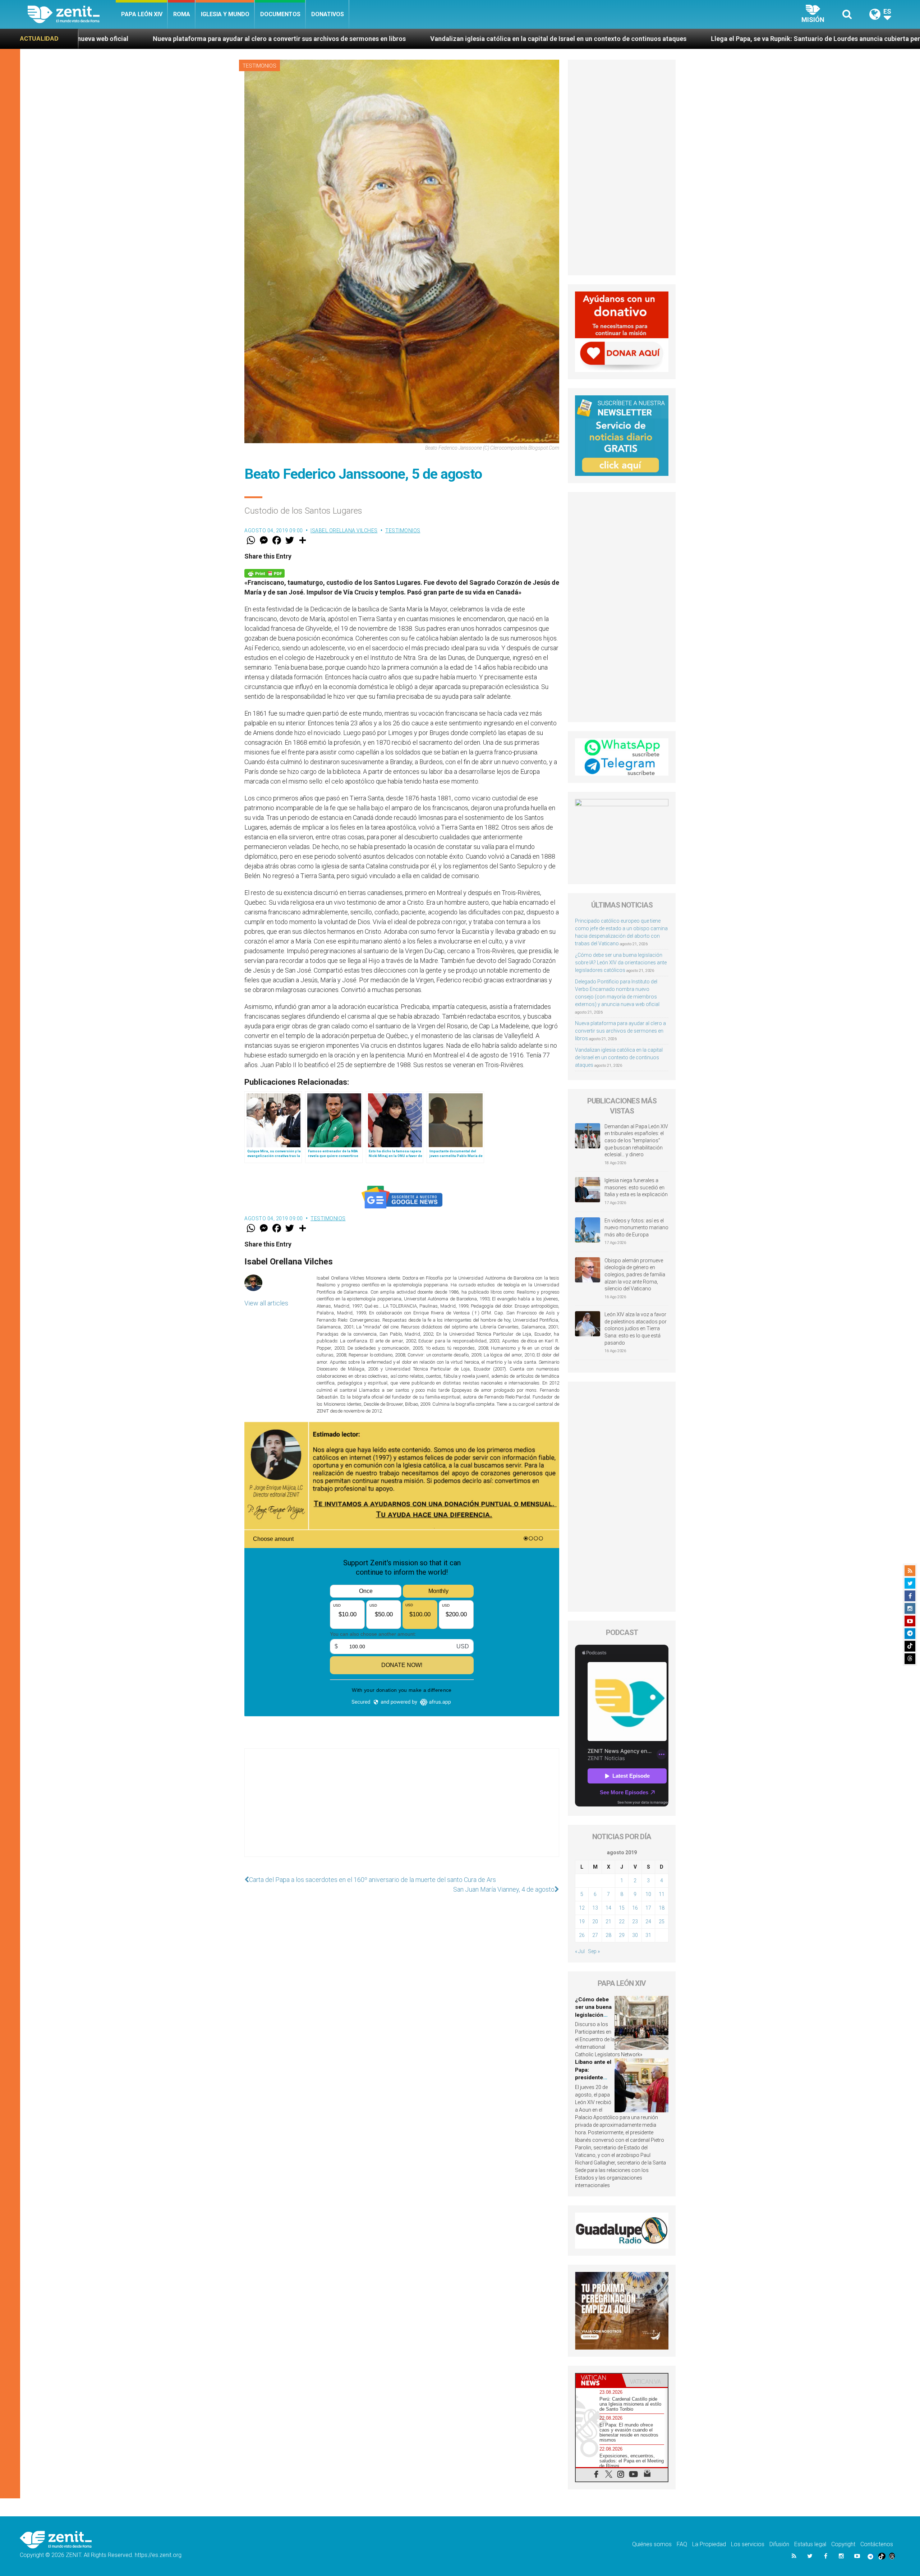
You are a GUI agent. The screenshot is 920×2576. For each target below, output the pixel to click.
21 (608, 1921)
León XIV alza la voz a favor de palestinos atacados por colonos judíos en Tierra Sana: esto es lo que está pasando (636, 1328)
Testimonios (259, 66)
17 (648, 1908)
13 (595, 1908)
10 (648, 1894)
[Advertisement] (402, 1810)
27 (595, 1935)
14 (608, 1908)
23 (635, 1921)
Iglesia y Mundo (225, 14)
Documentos (280, 14)
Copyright (843, 2544)
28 (608, 1935)
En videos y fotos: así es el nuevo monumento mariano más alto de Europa (636, 1228)
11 (662, 1894)
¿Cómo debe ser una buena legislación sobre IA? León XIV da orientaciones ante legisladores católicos (621, 963)
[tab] (599, 2380)
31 (648, 1935)
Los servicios (748, 2544)
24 (648, 1921)
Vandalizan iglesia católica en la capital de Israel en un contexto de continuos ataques (246, 39)
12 (582, 1908)
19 (582, 1921)
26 (582, 1935)
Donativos (328, 14)
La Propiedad (709, 2544)
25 (662, 1921)
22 (622, 1921)
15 (622, 1908)
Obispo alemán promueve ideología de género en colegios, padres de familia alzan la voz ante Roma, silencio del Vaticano (635, 1275)
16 (635, 1908)
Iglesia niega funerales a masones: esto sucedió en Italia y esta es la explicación (636, 1187)
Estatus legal (810, 2544)
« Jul (580, 1951)
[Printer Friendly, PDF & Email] (264, 573)
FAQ (682, 2544)
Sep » (594, 1951)
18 (662, 1908)
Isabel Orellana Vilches (344, 531)
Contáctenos (877, 2544)
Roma (182, 14)
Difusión (779, 2544)
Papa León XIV (142, 14)
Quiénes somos (652, 2544)
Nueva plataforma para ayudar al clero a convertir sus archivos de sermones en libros (620, 1031)
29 (622, 1935)
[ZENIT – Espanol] (72, 14)
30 (635, 1935)
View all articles (266, 1303)
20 (595, 1921)
